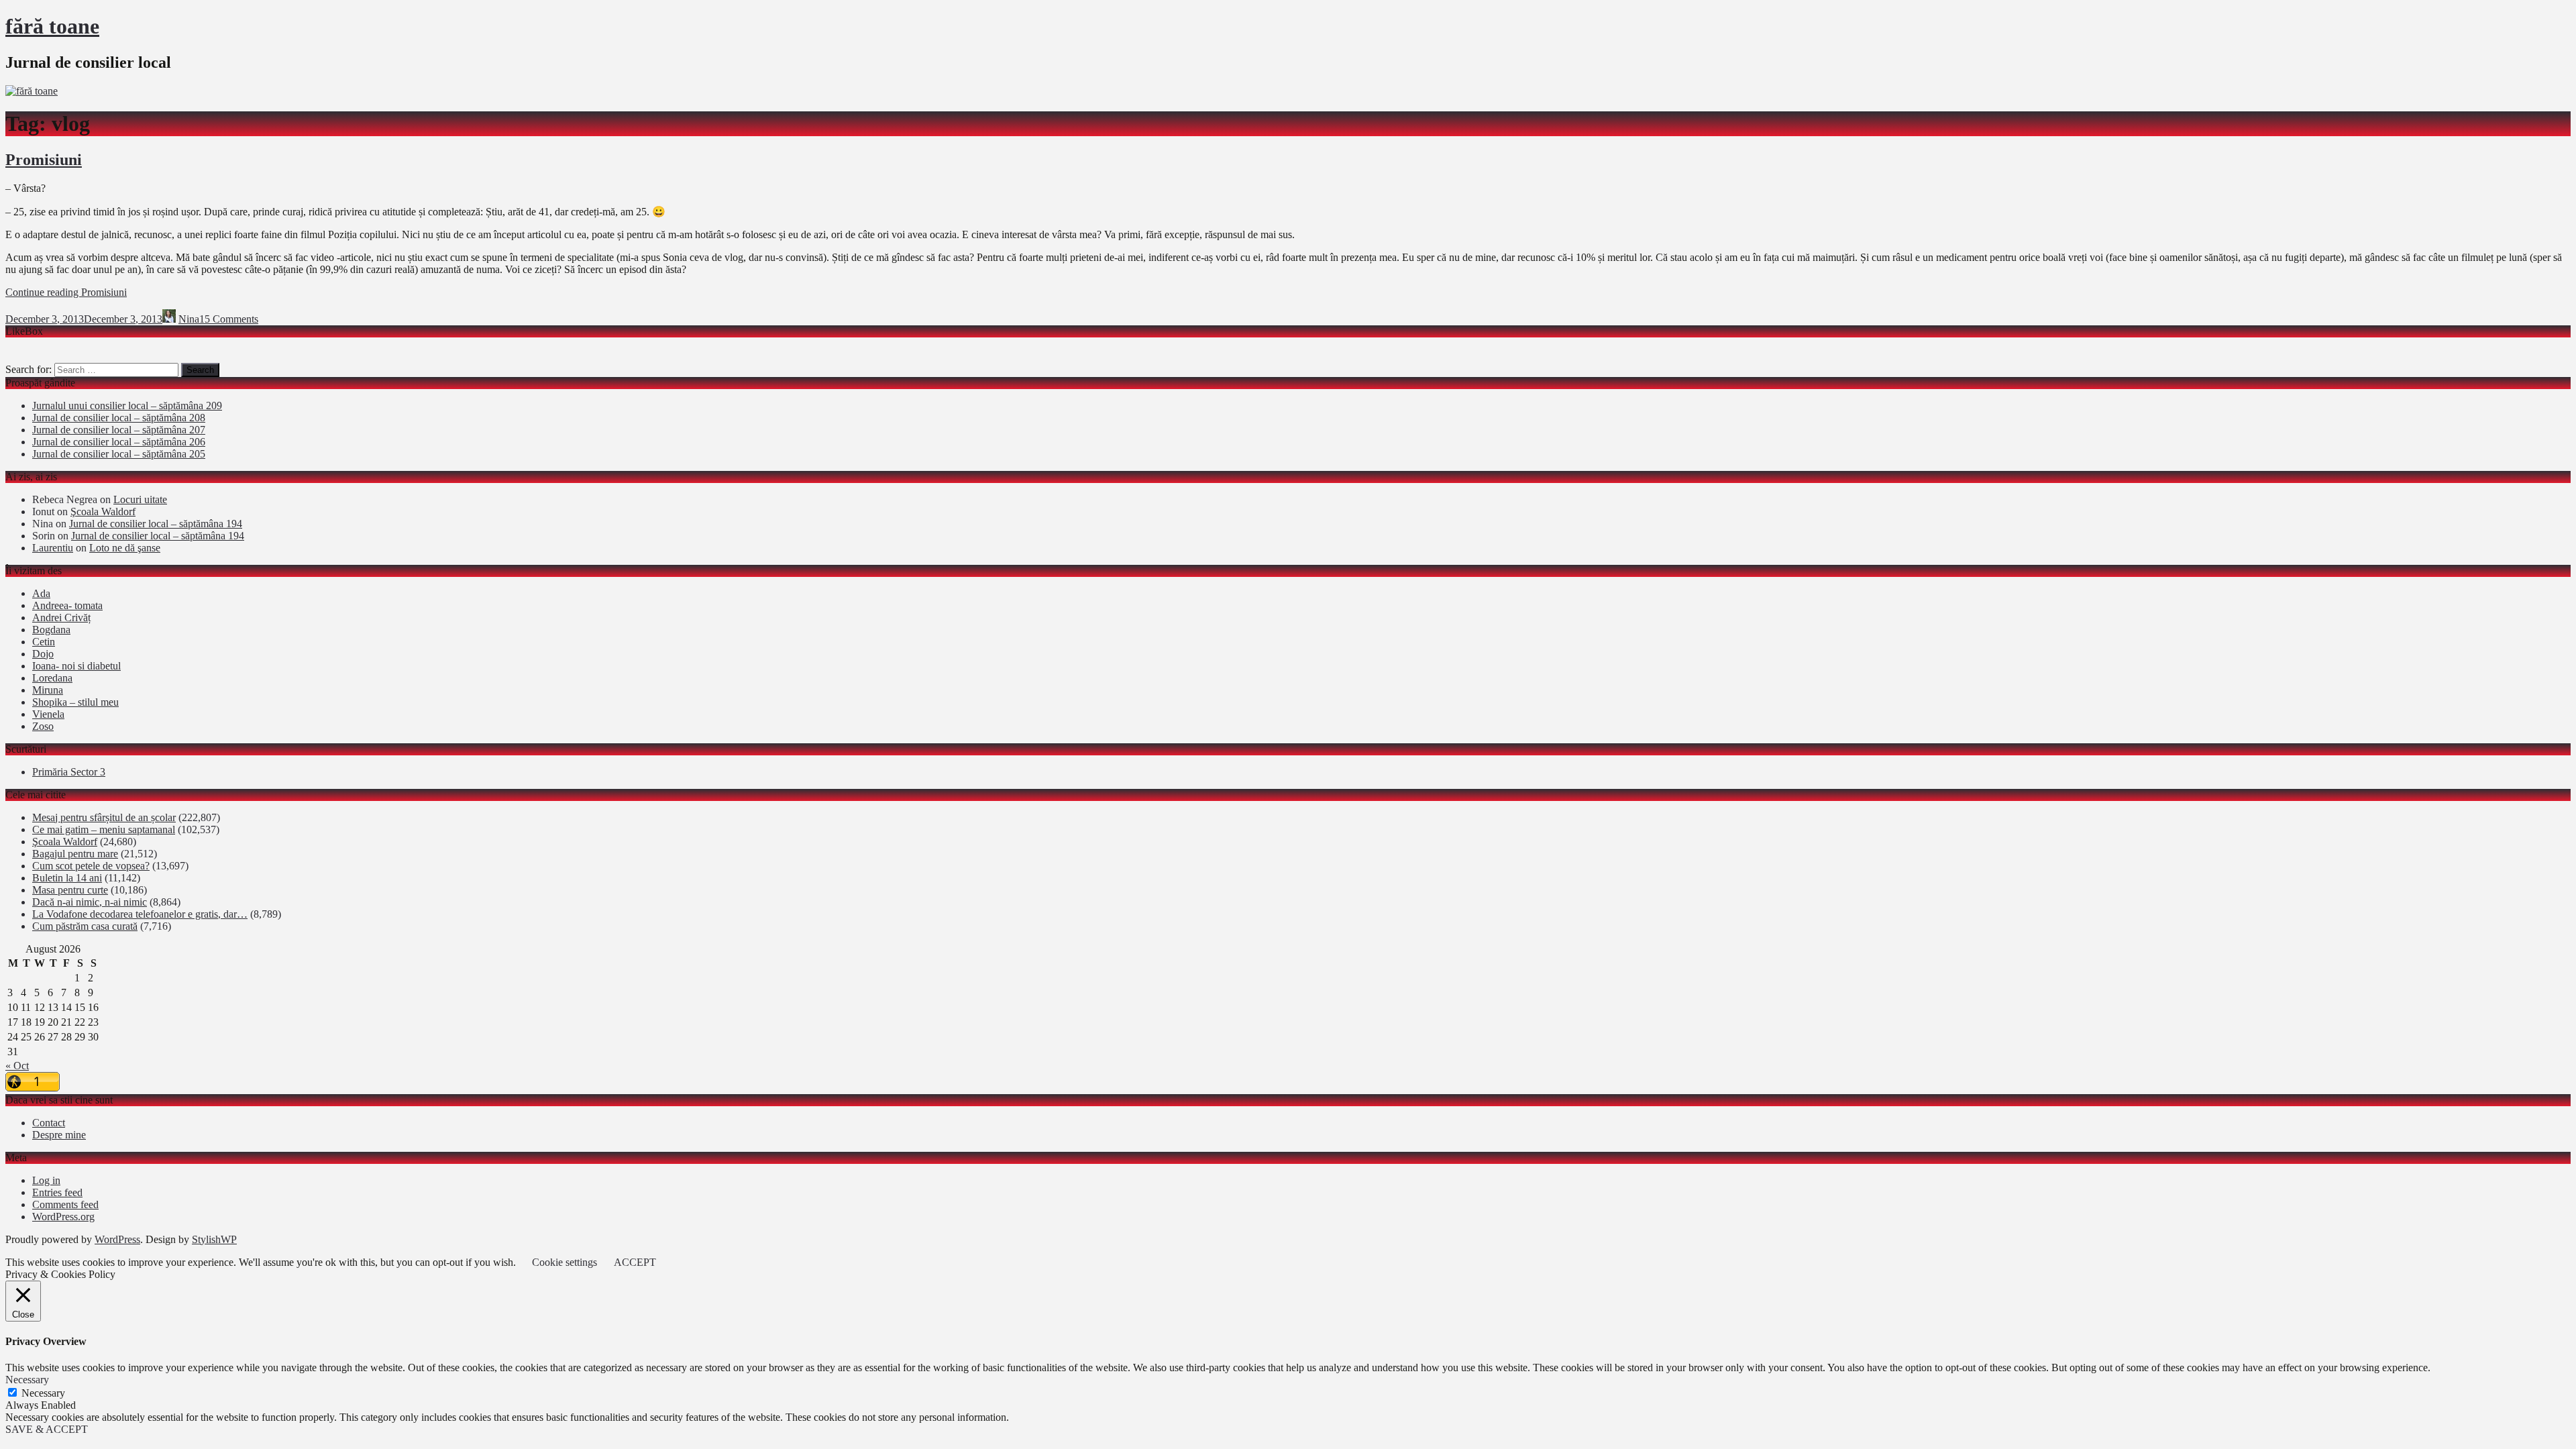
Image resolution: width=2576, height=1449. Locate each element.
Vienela (48, 714)
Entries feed (57, 1192)
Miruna (48, 690)
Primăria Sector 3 (69, 772)
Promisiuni (44, 160)
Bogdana (51, 630)
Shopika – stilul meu (75, 702)
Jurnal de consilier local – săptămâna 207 (119, 430)
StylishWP (214, 1239)
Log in (46, 1180)
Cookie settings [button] (565, 1262)
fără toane (52, 26)
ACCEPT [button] (635, 1262)
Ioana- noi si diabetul (76, 666)
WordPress (117, 1239)
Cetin (44, 642)
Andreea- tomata (67, 605)
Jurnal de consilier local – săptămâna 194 (156, 524)
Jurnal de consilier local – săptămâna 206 (119, 442)
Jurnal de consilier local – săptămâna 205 (119, 454)
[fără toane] (32, 91)
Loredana (52, 678)
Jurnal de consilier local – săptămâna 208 (119, 418)
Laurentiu (53, 548)
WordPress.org (63, 1217)
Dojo (43, 654)
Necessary (43, 1393)
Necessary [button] (27, 1380)
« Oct (17, 1066)
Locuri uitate (140, 499)
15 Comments (229, 319)
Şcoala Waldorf (103, 512)
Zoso (43, 726)
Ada (41, 593)
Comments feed (65, 1204)
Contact (49, 1123)
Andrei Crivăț (61, 618)
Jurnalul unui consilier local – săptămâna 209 (127, 406)
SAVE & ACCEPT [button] (47, 1429)
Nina (189, 319)
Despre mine (59, 1135)
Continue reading (66, 292)
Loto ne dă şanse (125, 548)
